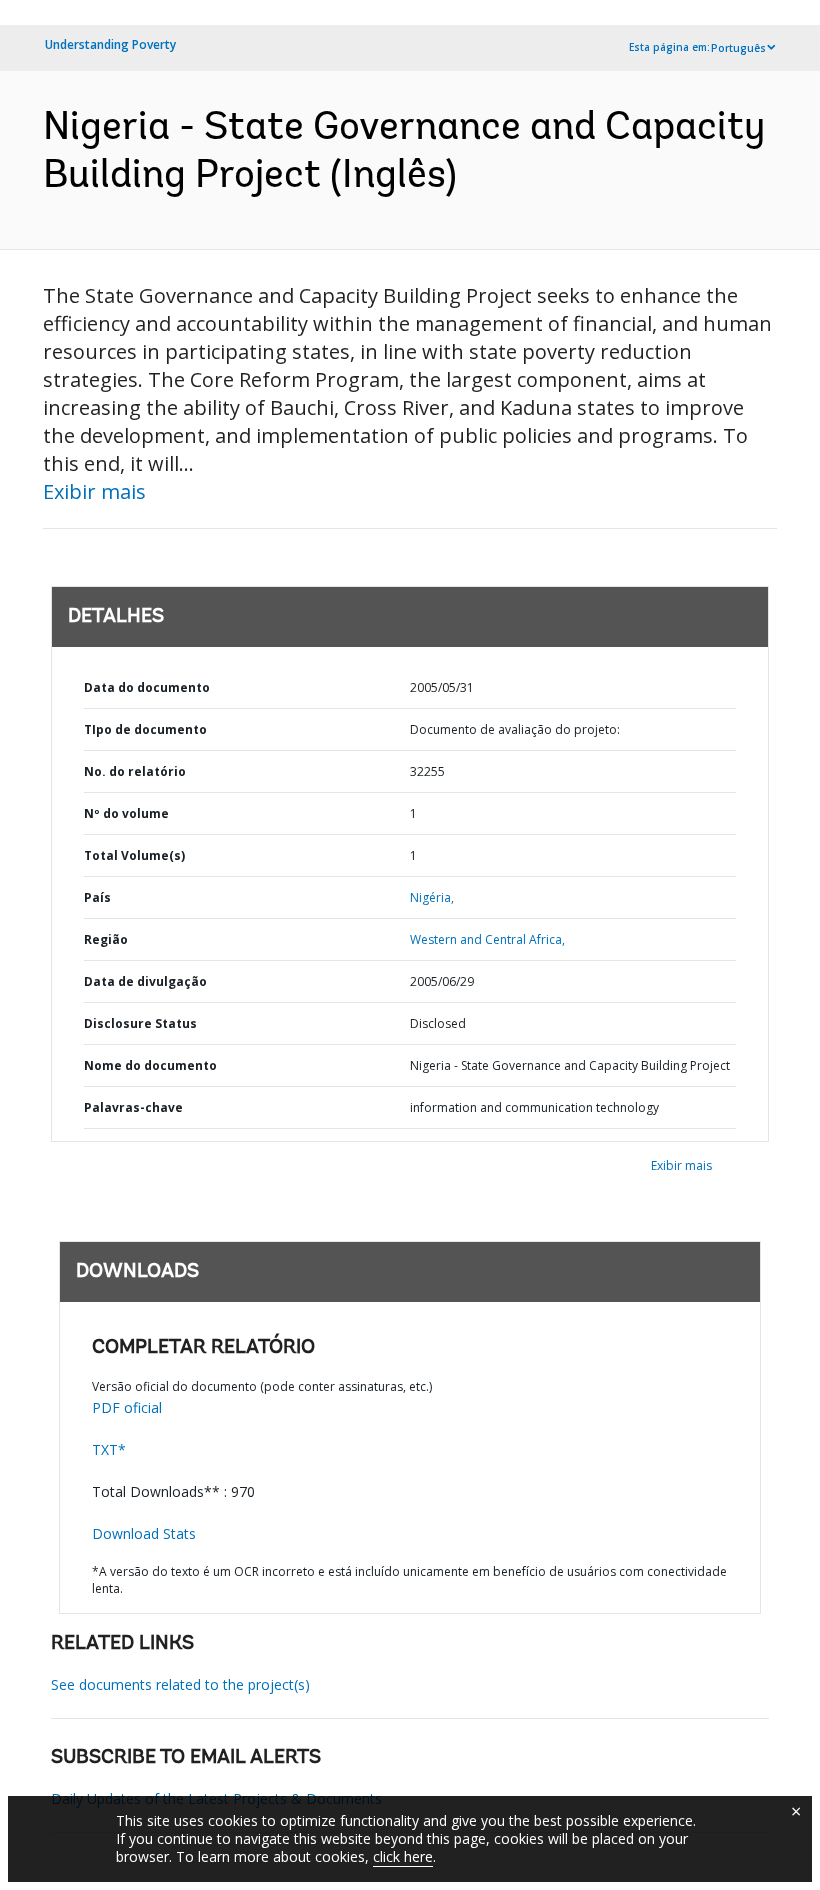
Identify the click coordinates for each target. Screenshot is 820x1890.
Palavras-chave (133, 1107)
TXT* (109, 1449)
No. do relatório (135, 771)
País (97, 897)
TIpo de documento (145, 729)
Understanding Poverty (110, 44)
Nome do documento (150, 1065)
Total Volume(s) (134, 855)
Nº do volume (126, 813)
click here (403, 1856)
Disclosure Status (140, 1023)
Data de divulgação (145, 981)
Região (106, 939)
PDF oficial (127, 1407)
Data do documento (147, 687)
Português (738, 48)
